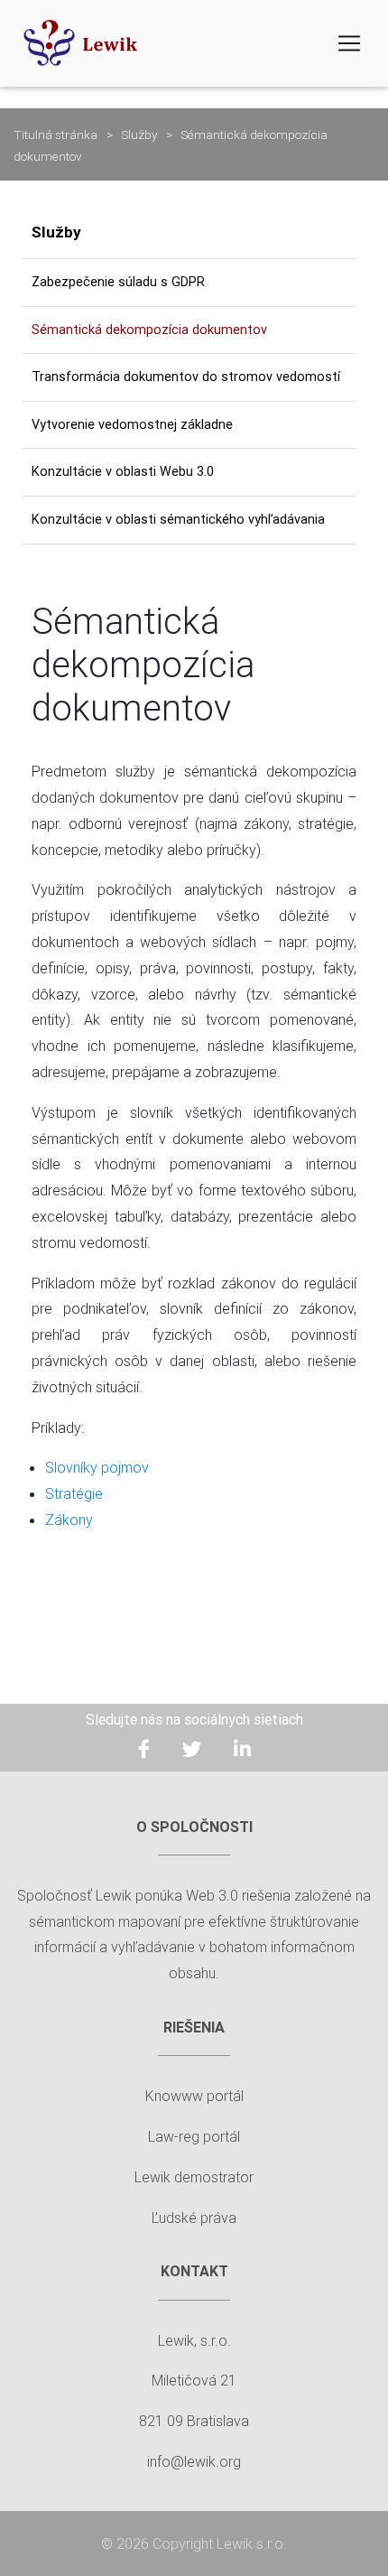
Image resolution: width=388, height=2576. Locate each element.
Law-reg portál (194, 2136)
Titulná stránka (55, 135)
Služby (139, 135)
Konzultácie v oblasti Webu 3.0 (123, 471)
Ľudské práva (194, 2218)
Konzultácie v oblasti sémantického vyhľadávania (178, 519)
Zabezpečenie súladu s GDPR (118, 282)
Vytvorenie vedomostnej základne (132, 424)
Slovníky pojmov (97, 1467)
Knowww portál (194, 2096)
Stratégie (74, 1493)
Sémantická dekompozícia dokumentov (149, 330)
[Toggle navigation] (349, 43)
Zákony (69, 1520)
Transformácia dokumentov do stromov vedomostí (186, 377)
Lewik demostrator (194, 2177)
